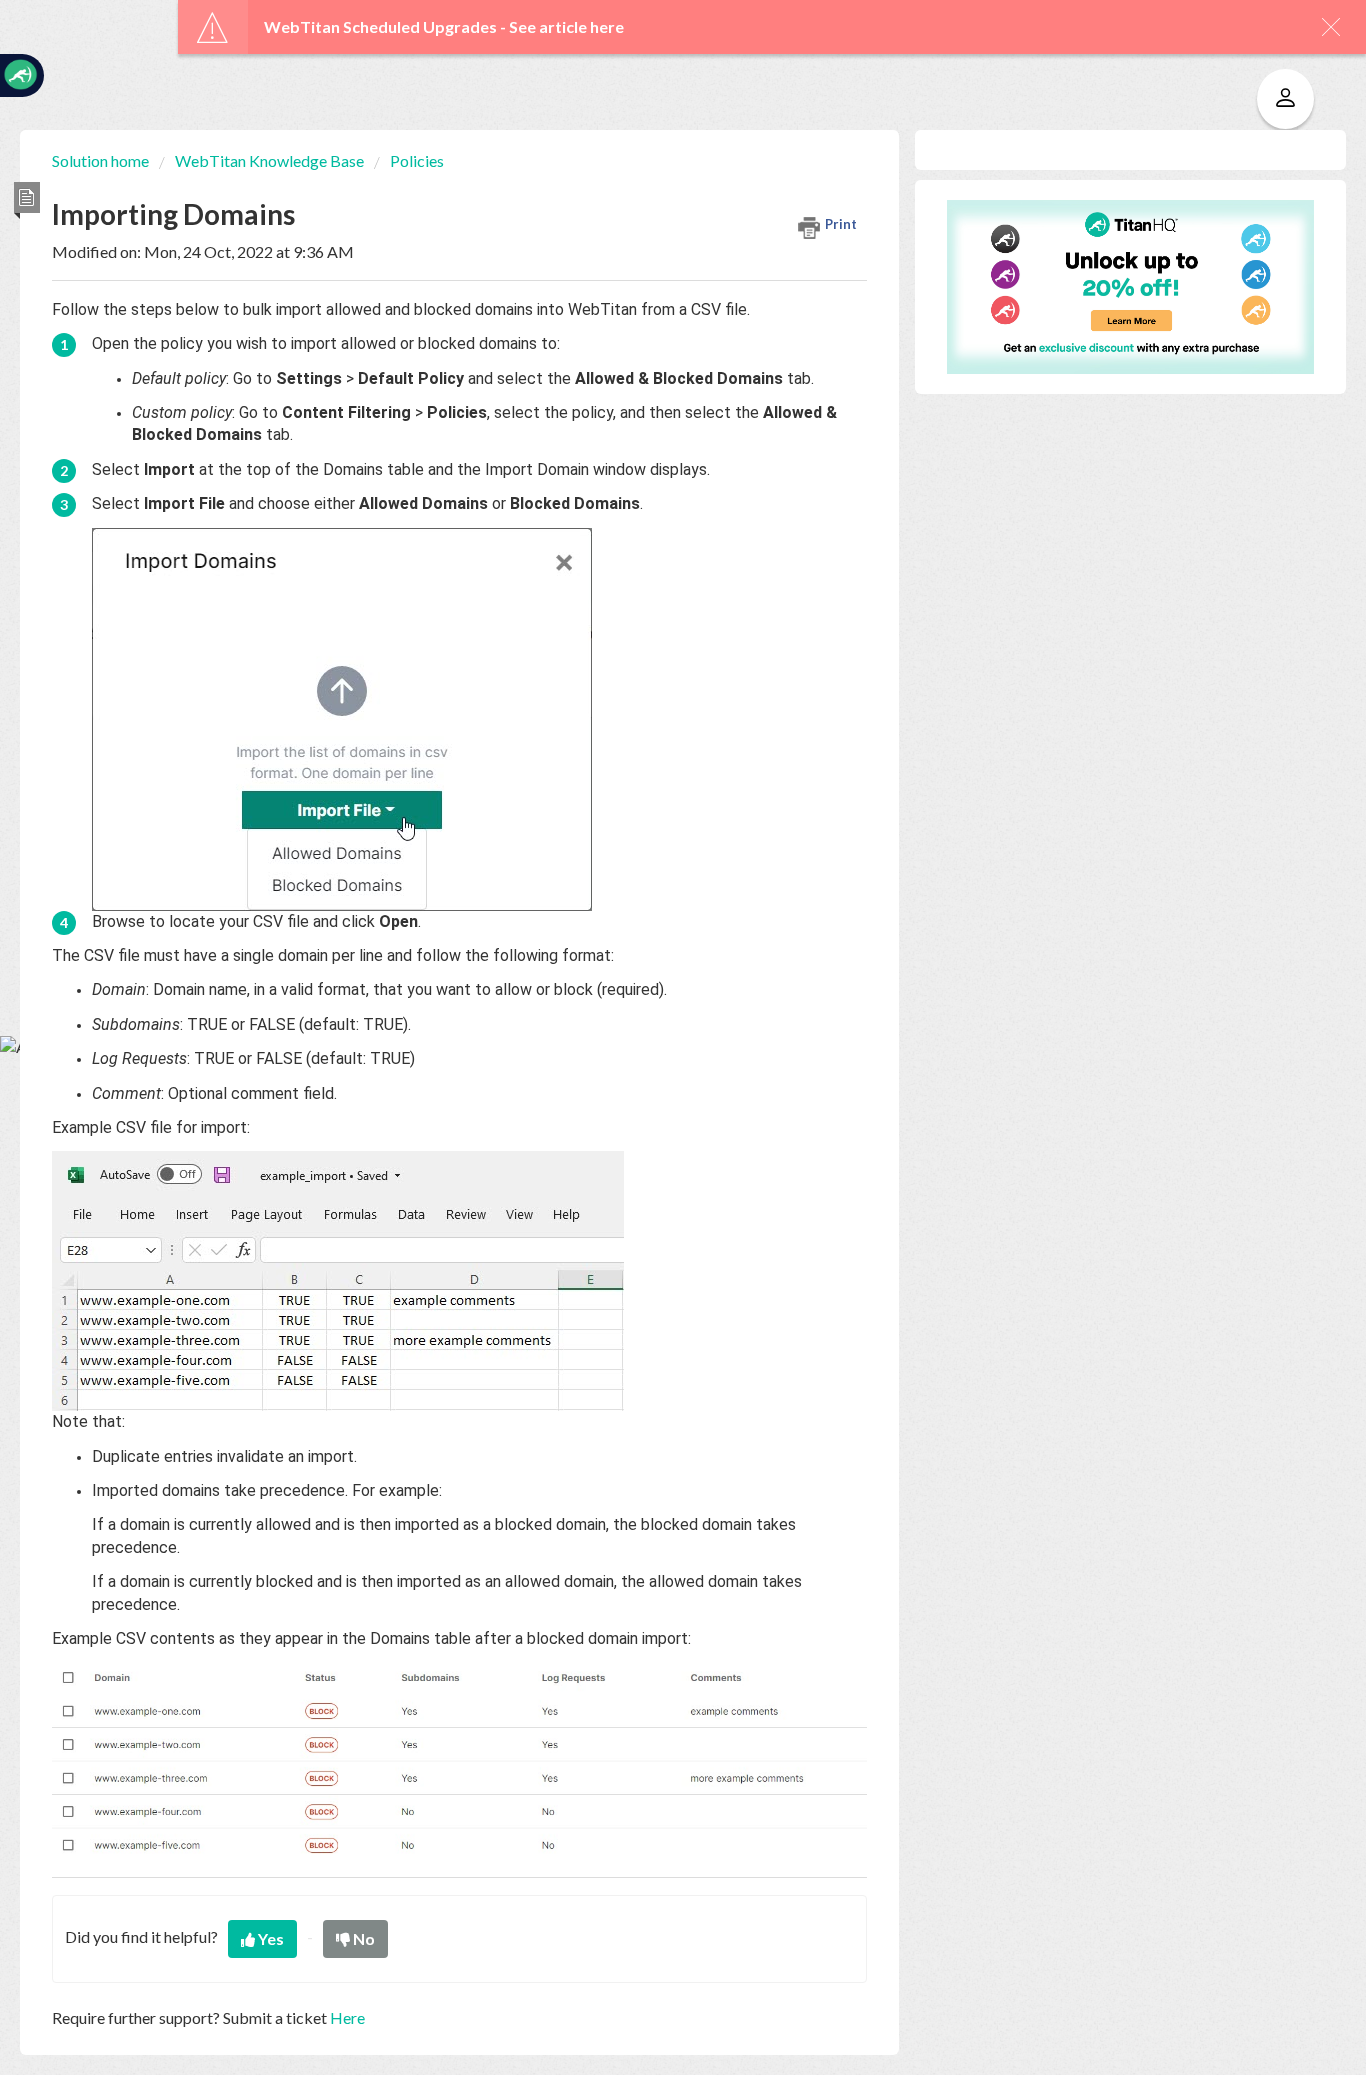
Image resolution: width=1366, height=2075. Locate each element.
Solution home (102, 160)
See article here (566, 26)
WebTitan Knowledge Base (269, 160)
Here (347, 2017)
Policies (417, 160)
